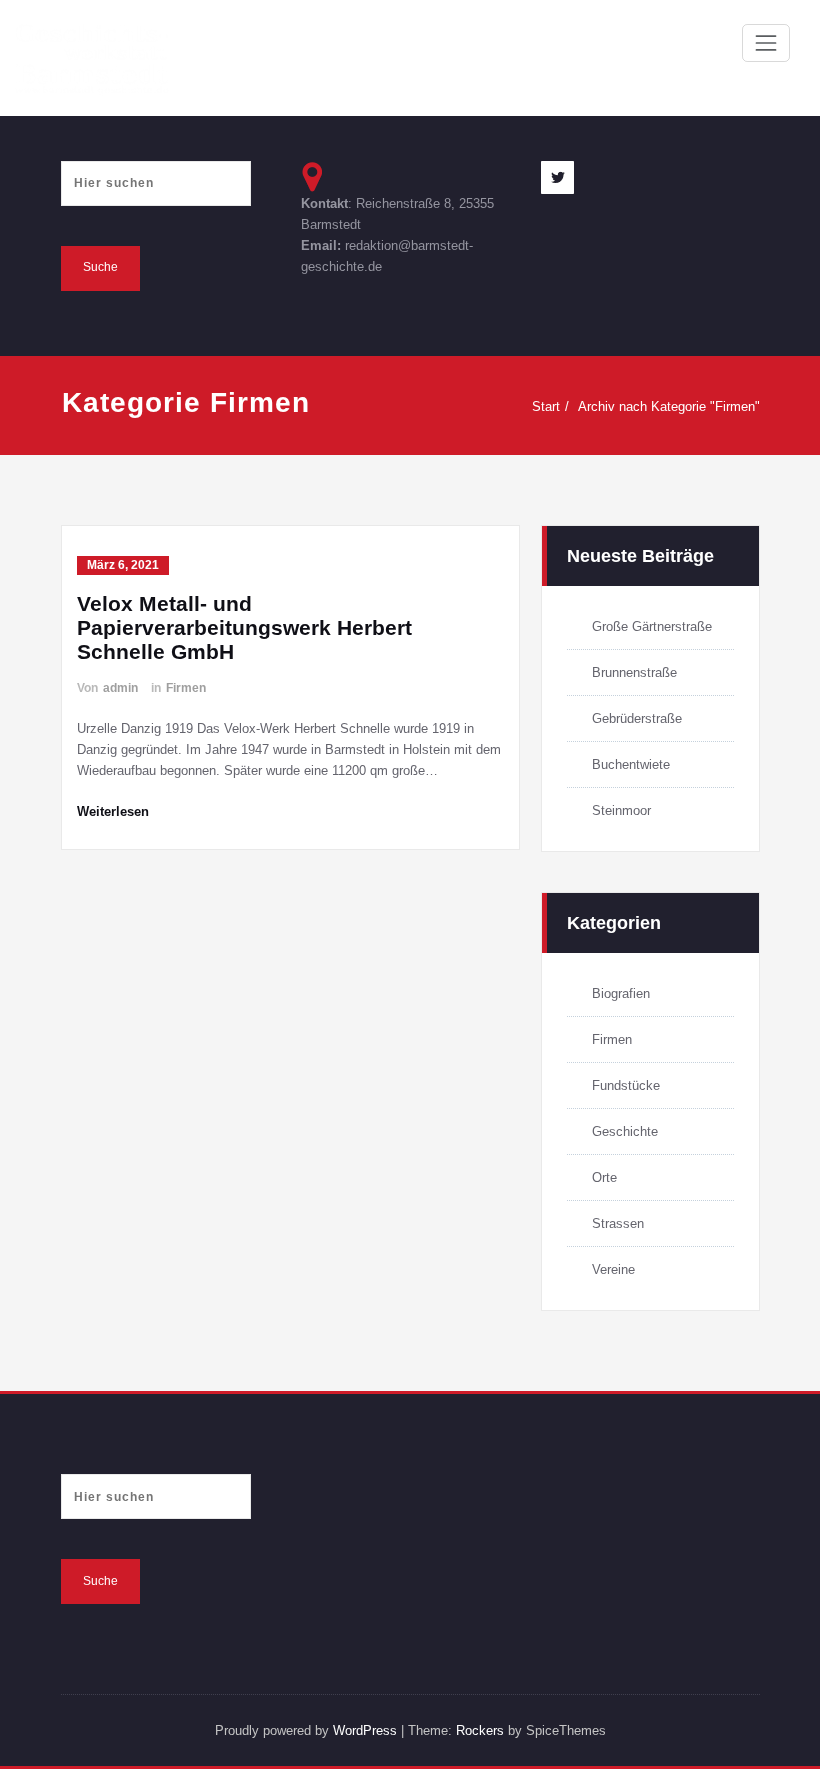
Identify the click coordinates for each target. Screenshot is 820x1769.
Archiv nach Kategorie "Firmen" (669, 406)
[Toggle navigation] (766, 43)
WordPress (365, 1730)
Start (546, 406)
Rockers (480, 1730)
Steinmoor (621, 810)
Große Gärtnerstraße (652, 626)
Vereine (613, 1269)
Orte (604, 1177)
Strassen (618, 1223)
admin (120, 688)
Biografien (621, 993)
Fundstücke (626, 1085)
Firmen (186, 688)
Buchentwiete (631, 764)
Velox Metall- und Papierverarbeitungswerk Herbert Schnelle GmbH (244, 627)
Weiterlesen (113, 811)
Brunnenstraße (634, 672)
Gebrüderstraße (637, 718)
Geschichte (625, 1131)
